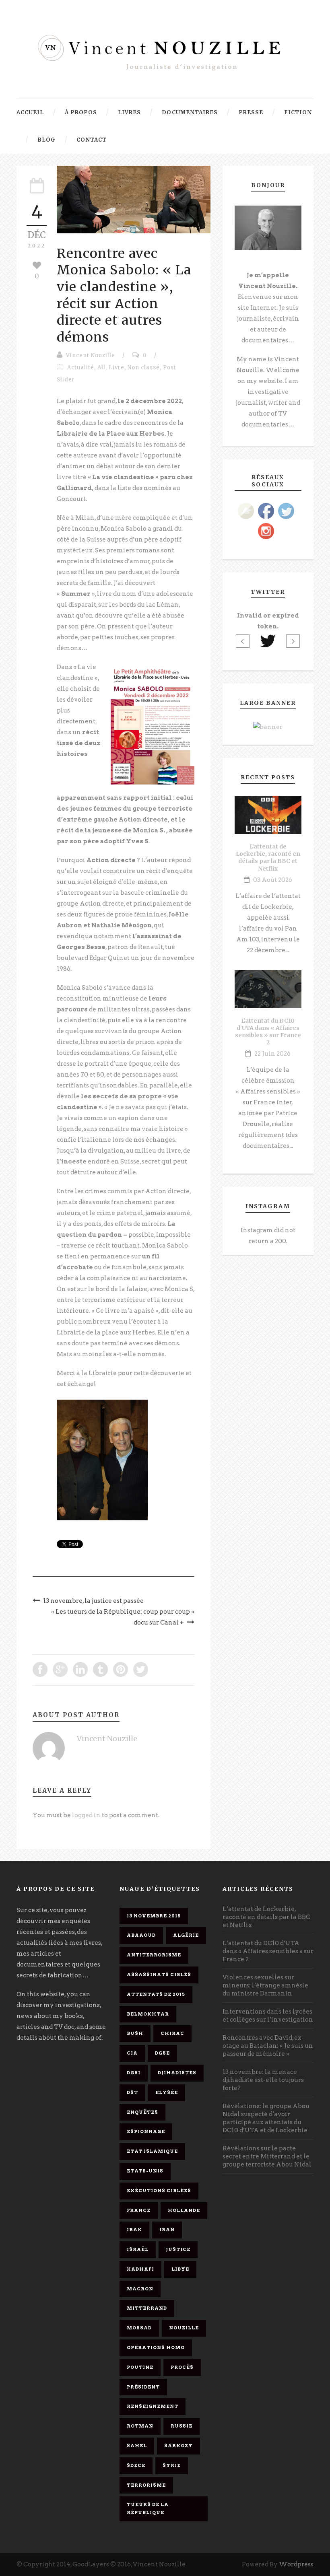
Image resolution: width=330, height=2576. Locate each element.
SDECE (136, 2465)
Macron (140, 2289)
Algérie (186, 1935)
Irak (134, 2230)
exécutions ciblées (159, 2191)
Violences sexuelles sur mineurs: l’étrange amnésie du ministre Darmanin (265, 1985)
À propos (81, 112)
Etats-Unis (145, 2171)
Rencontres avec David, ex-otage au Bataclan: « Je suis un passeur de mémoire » (268, 2046)
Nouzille (184, 2328)
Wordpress (296, 2564)
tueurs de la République (148, 2508)
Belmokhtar (148, 2014)
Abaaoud (141, 1935)
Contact (92, 140)
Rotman (140, 2426)
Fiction (298, 112)
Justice (178, 2249)
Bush (135, 2033)
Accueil (30, 112)
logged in (86, 1815)
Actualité (81, 368)
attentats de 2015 (156, 1994)
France (139, 2210)
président (143, 2387)
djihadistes (177, 2073)
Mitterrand (147, 2308)
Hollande (184, 2210)
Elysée (167, 2092)
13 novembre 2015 (154, 1916)
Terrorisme (146, 2485)
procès (182, 2367)
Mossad (139, 2328)
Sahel (137, 2446)
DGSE (162, 2053)
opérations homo (156, 2347)
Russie (181, 2426)
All (101, 368)
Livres (129, 112)
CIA (132, 2053)
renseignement (153, 2406)
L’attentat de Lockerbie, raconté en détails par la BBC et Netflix (268, 858)
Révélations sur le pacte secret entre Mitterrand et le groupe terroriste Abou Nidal (267, 2156)
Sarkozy (178, 2446)
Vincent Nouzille (91, 355)
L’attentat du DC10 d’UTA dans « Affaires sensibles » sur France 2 (268, 1032)
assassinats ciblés (159, 1975)
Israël (138, 2249)
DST (132, 2092)
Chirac (172, 2033)
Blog (46, 140)
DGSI (134, 2073)
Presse (251, 112)
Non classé (144, 368)
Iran (167, 2230)
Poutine (140, 2367)
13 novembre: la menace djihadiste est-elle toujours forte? (263, 2080)
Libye (180, 2269)
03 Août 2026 (273, 880)
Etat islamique (152, 2151)
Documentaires (190, 112)
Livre (117, 368)
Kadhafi (140, 2269)
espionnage (146, 2131)
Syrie (172, 2465)
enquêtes (142, 2112)
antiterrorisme (154, 1955)
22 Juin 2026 (272, 1054)
